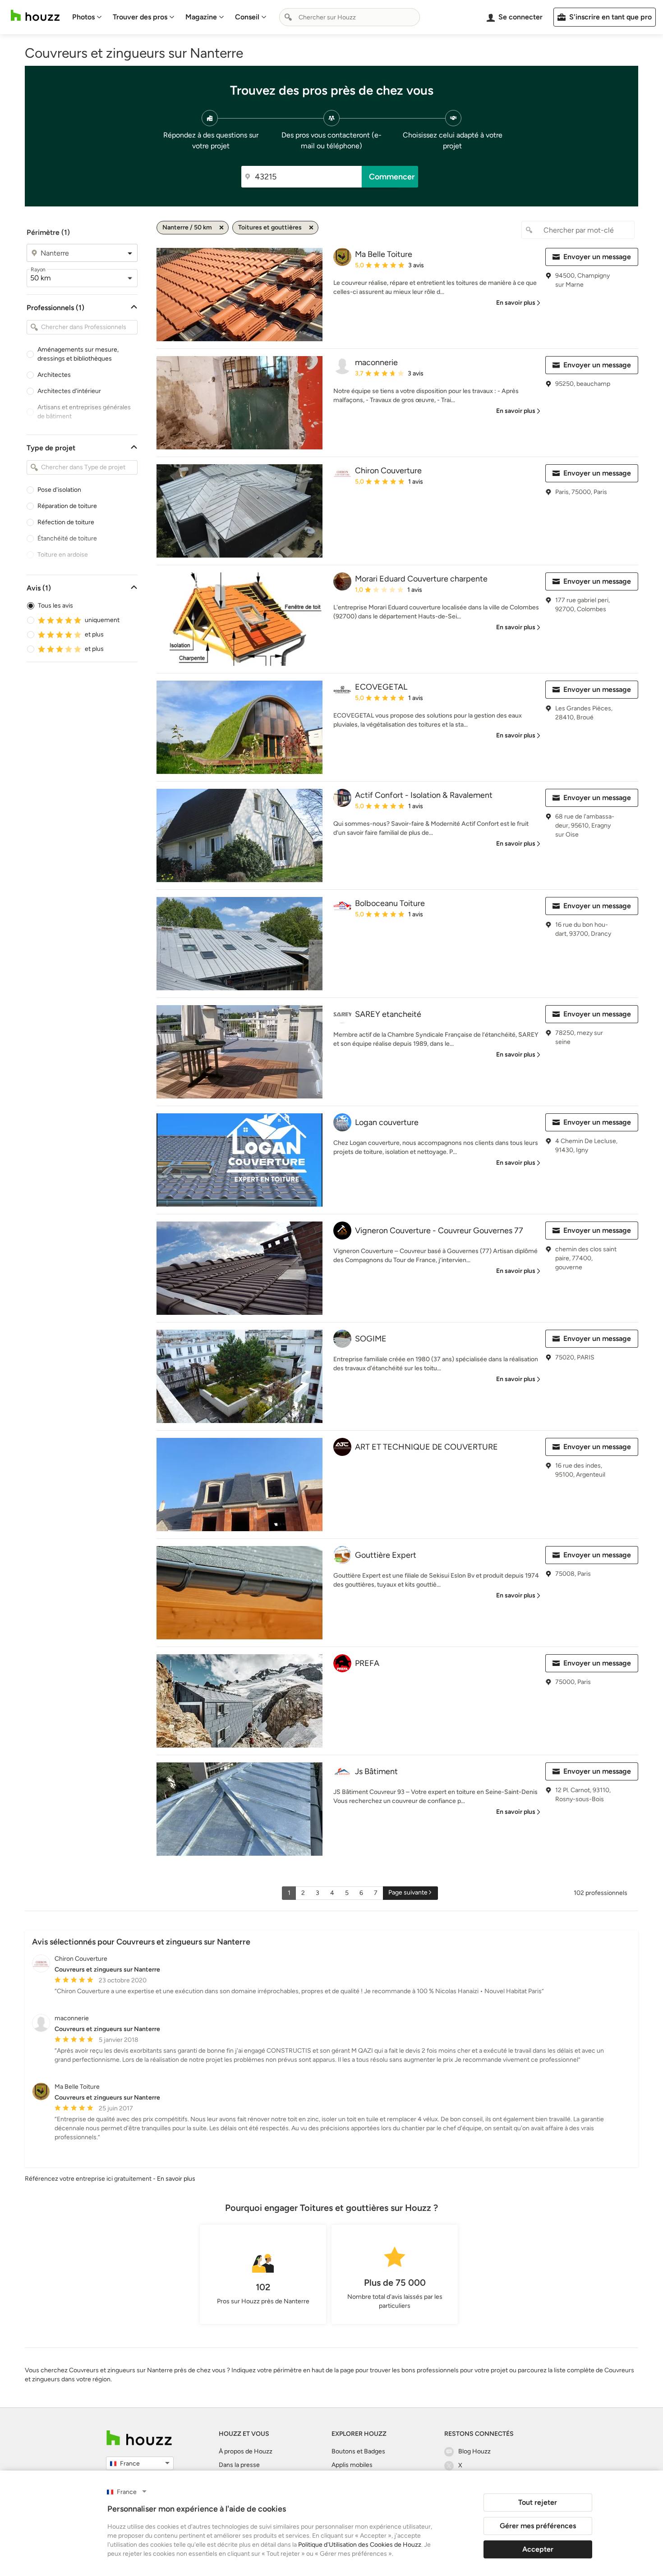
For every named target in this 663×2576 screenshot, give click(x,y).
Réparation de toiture (67, 506)
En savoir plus (176, 2179)
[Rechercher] (288, 17)
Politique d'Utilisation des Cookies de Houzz (360, 2545)
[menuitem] (87, 17)
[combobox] (350, 17)
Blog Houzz (474, 2451)
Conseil (247, 17)
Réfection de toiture (66, 522)
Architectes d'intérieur (69, 391)
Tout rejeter (538, 2502)
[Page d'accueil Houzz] (35, 16)
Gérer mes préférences (538, 2526)
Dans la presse (239, 2465)
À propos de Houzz (246, 2451)
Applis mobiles (352, 2465)
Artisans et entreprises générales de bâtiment (84, 412)
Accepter (538, 2549)
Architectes (54, 375)
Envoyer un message (597, 257)
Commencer (392, 177)
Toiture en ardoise (63, 555)
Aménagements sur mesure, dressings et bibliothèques (78, 354)
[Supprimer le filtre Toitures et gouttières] (311, 228)
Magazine (201, 17)
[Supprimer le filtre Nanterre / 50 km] (221, 228)
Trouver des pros (140, 17)
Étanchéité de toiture (67, 538)
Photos (83, 17)
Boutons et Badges (358, 2451)
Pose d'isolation (59, 490)
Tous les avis (55, 606)
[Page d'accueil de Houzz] (139, 2438)
